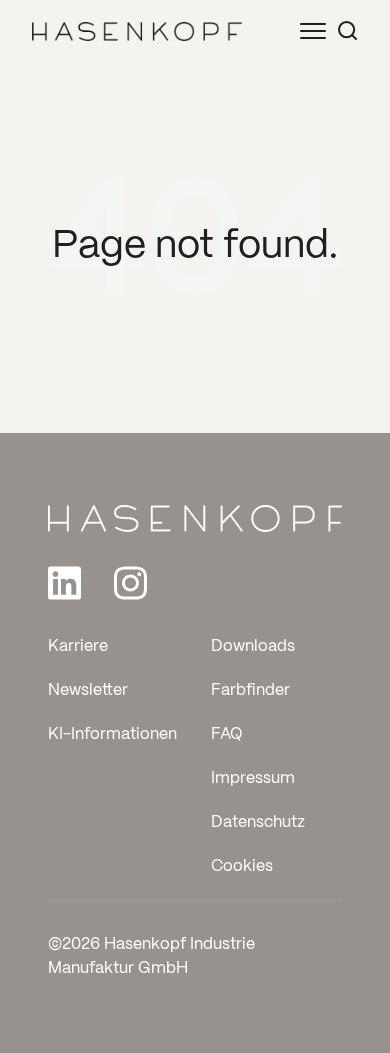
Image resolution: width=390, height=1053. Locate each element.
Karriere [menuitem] (78, 646)
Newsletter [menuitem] (88, 690)
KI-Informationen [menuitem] (112, 734)
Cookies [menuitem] (242, 866)
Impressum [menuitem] (253, 778)
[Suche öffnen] (347, 30)
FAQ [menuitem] (227, 734)
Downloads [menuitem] (253, 646)
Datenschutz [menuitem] (258, 822)
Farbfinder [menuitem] (250, 690)
